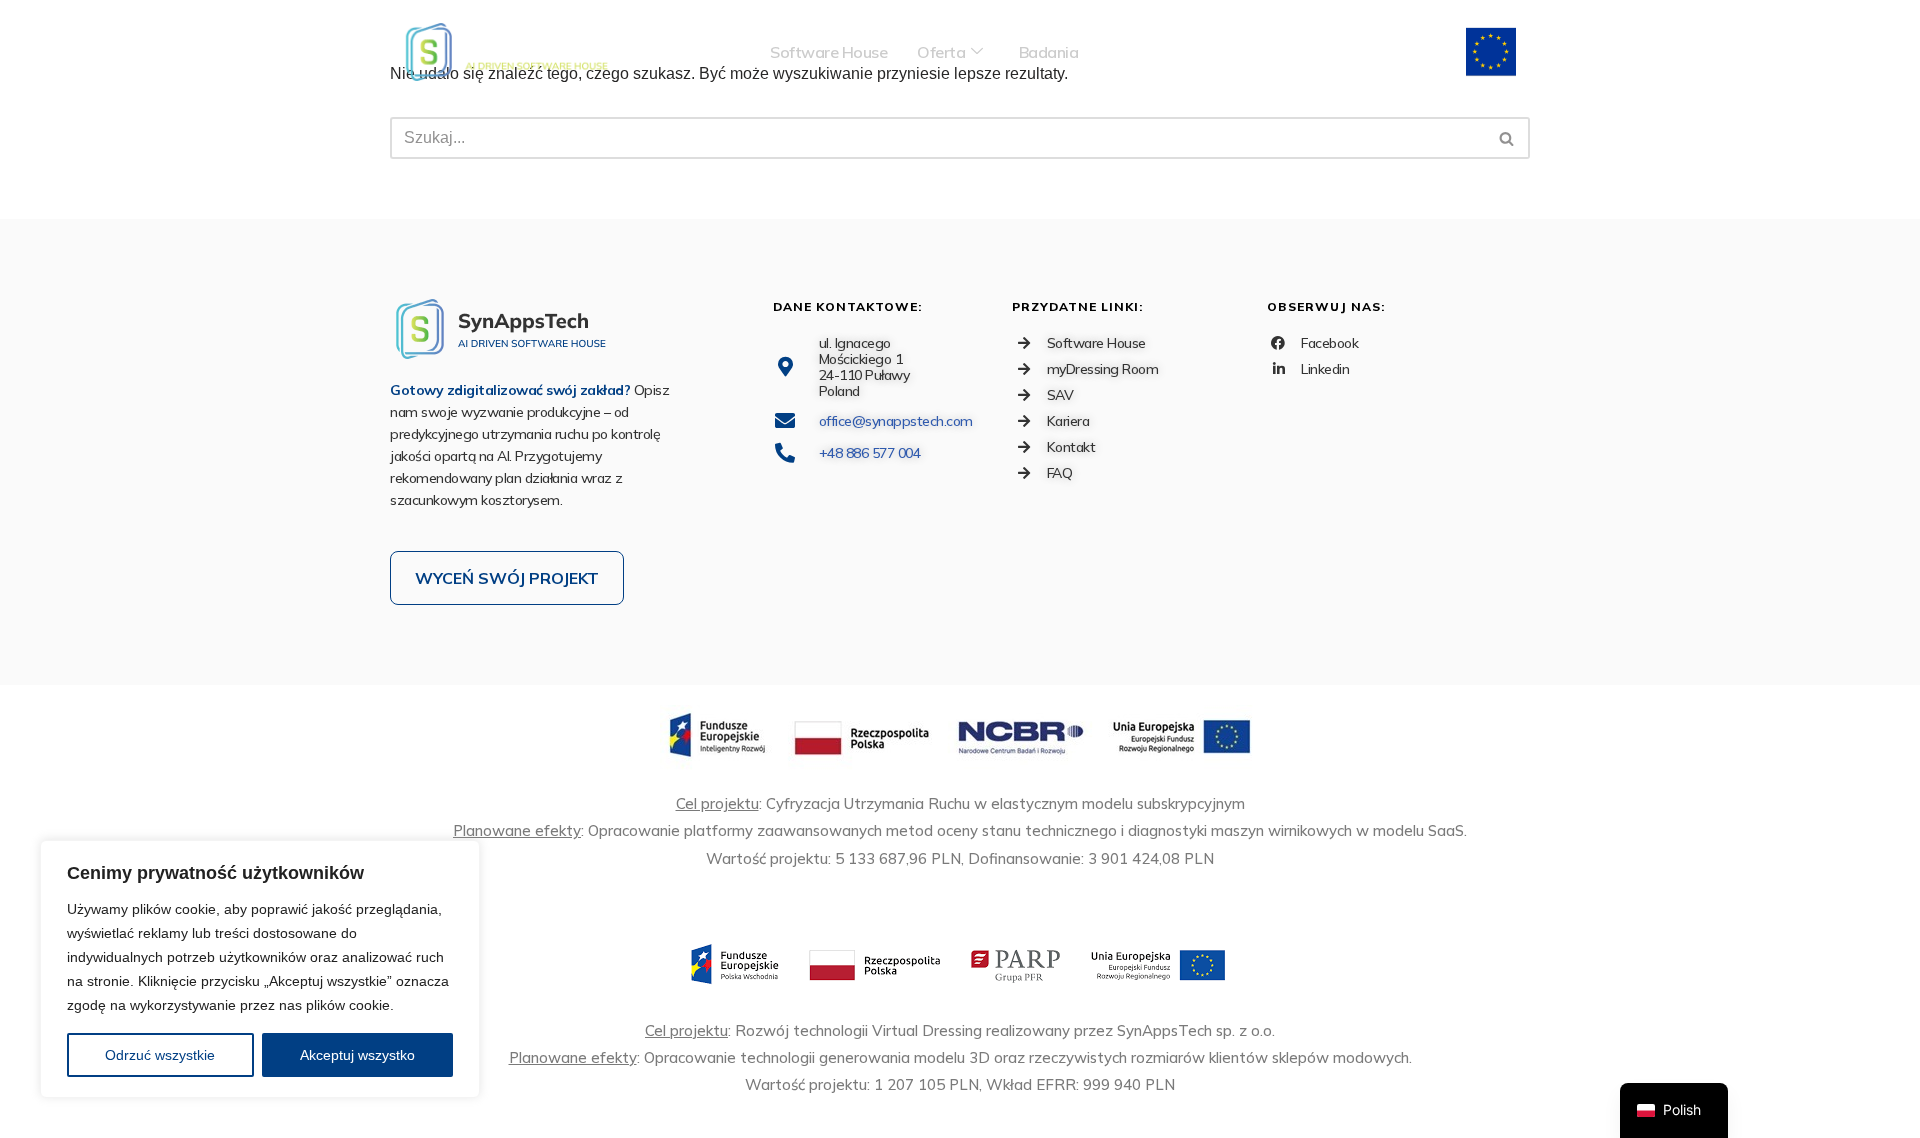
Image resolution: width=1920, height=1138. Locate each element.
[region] (260, 969)
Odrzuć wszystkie (160, 1055)
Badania (1049, 52)
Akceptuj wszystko (357, 1055)
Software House (828, 52)
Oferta (941, 52)
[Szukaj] (1507, 138)
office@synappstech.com (896, 421)
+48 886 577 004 (870, 453)
